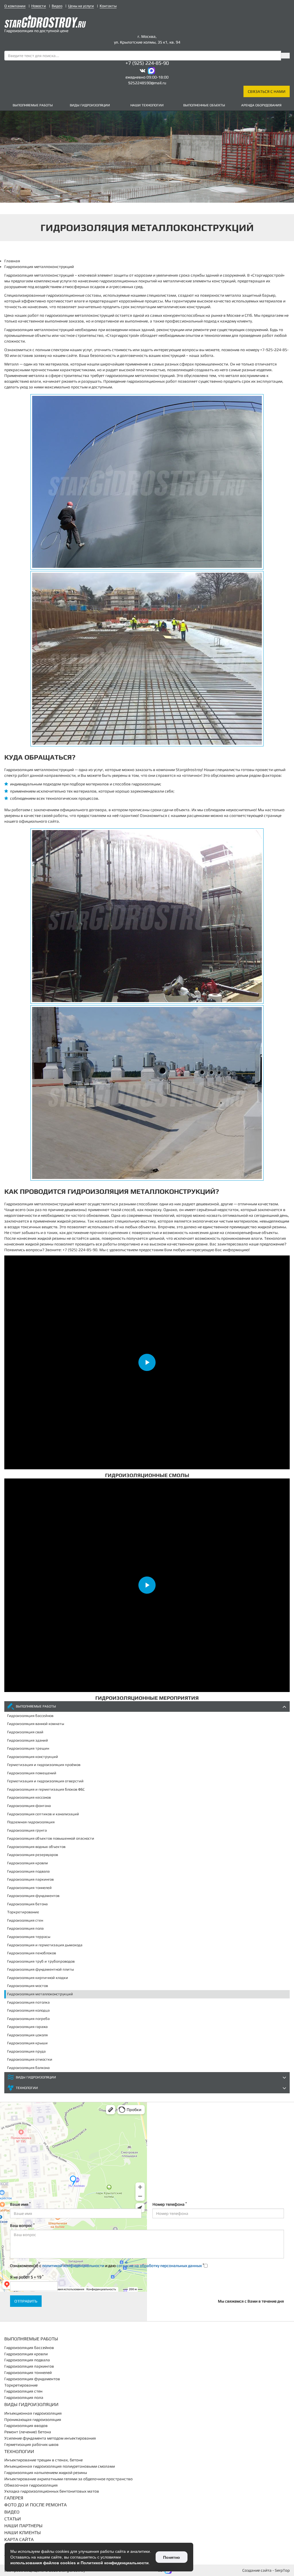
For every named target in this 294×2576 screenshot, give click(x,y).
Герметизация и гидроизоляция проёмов (44, 1765)
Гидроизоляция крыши (27, 2043)
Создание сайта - (266, 2570)
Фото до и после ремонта (35, 2505)
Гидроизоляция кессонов (29, 1797)
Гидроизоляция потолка (28, 2002)
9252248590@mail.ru (147, 83)
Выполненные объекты (204, 105)
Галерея (14, 2498)
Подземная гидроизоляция (31, 1822)
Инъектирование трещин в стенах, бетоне (43, 2460)
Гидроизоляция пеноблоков (32, 1953)
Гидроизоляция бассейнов (30, 1716)
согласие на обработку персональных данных (159, 2266)
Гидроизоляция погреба (28, 2019)
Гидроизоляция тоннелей (29, 1888)
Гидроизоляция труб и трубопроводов (41, 1961)
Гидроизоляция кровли (28, 1863)
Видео (57, 6)
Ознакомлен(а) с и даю (107, 2265)
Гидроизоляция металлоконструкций (40, 1994)
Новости (39, 6)
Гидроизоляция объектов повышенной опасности (51, 1838)
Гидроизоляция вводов (26, 2426)
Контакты (108, 6)
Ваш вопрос (22, 2225)
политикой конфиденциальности (73, 2266)
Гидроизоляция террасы (29, 1937)
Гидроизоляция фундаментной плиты (40, 1969)
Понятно (172, 2557)
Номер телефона (170, 2204)
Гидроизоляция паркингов (30, 1879)
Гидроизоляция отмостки (30, 2059)
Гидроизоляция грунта (27, 1830)
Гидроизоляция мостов (28, 1986)
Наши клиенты (23, 2533)
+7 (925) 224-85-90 (147, 63)
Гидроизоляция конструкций (33, 1757)
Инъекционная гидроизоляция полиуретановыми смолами (60, 2466)
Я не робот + (27, 2277)
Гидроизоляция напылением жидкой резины (46, 2473)
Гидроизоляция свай (25, 1732)
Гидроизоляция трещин (28, 1748)
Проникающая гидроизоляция (33, 2419)
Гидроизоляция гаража (27, 2027)
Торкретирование (23, 1912)
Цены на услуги (81, 6)
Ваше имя (20, 2204)
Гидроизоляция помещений (32, 1773)
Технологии (27, 2088)
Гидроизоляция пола (25, 1928)
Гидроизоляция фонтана (29, 1806)
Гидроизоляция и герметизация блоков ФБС (46, 1789)
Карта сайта (19, 2539)
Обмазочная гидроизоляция (31, 2485)
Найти (285, 56)
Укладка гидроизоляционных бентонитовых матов (52, 2491)
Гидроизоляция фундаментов (33, 1896)
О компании (15, 6)
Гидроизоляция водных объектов (36, 1847)
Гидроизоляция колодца (28, 2010)
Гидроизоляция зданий (28, 1740)
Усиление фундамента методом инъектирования (50, 2438)
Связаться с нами (267, 91)
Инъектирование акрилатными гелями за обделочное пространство (68, 2479)
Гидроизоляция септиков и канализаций (43, 1814)
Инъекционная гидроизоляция (33, 2413)
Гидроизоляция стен (25, 1920)
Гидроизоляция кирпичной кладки (38, 1978)
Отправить (26, 2301)
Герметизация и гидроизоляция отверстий (45, 1781)
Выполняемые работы (33, 105)
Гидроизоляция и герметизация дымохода (45, 1945)
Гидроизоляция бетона (27, 1904)
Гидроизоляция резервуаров (33, 1855)
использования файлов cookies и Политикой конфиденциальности (80, 2563)
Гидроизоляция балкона (28, 2068)
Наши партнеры (23, 2526)
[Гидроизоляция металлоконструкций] (147, 482)
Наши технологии (147, 105)
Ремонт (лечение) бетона (28, 2432)
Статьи (13, 2519)
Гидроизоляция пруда (26, 2051)
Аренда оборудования (261, 105)
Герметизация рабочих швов (31, 2444)
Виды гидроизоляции (90, 105)
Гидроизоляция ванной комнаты (36, 1724)
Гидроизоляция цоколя (27, 2035)
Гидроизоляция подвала (28, 1871)
